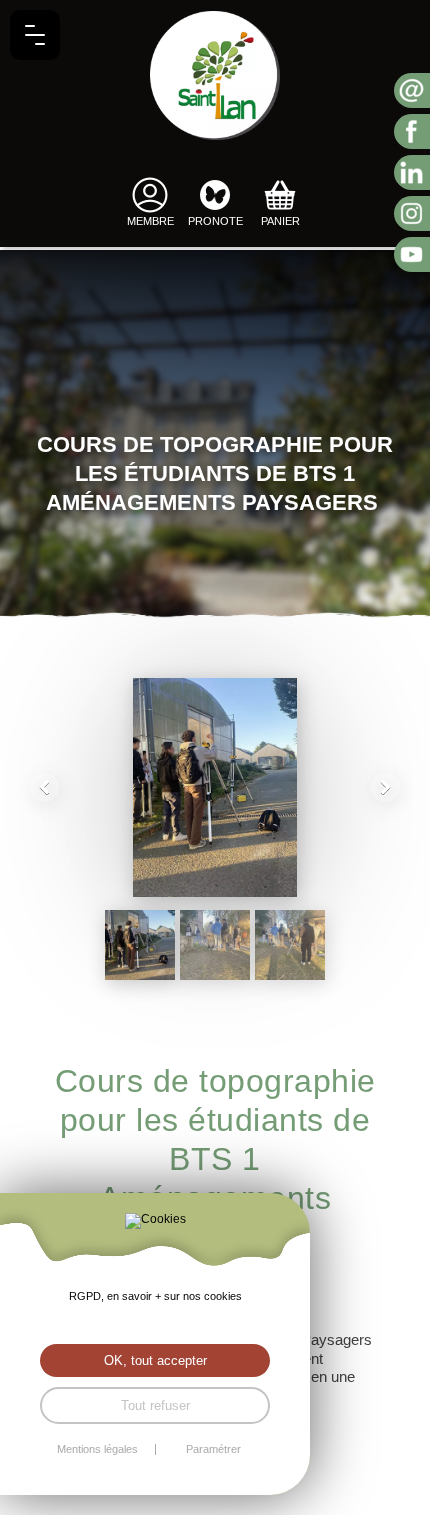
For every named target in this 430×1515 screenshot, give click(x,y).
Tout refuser (155, 1405)
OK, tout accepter (155, 1360)
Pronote (215, 221)
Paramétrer (213, 1449)
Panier (280, 221)
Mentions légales (97, 1449)
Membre (150, 221)
